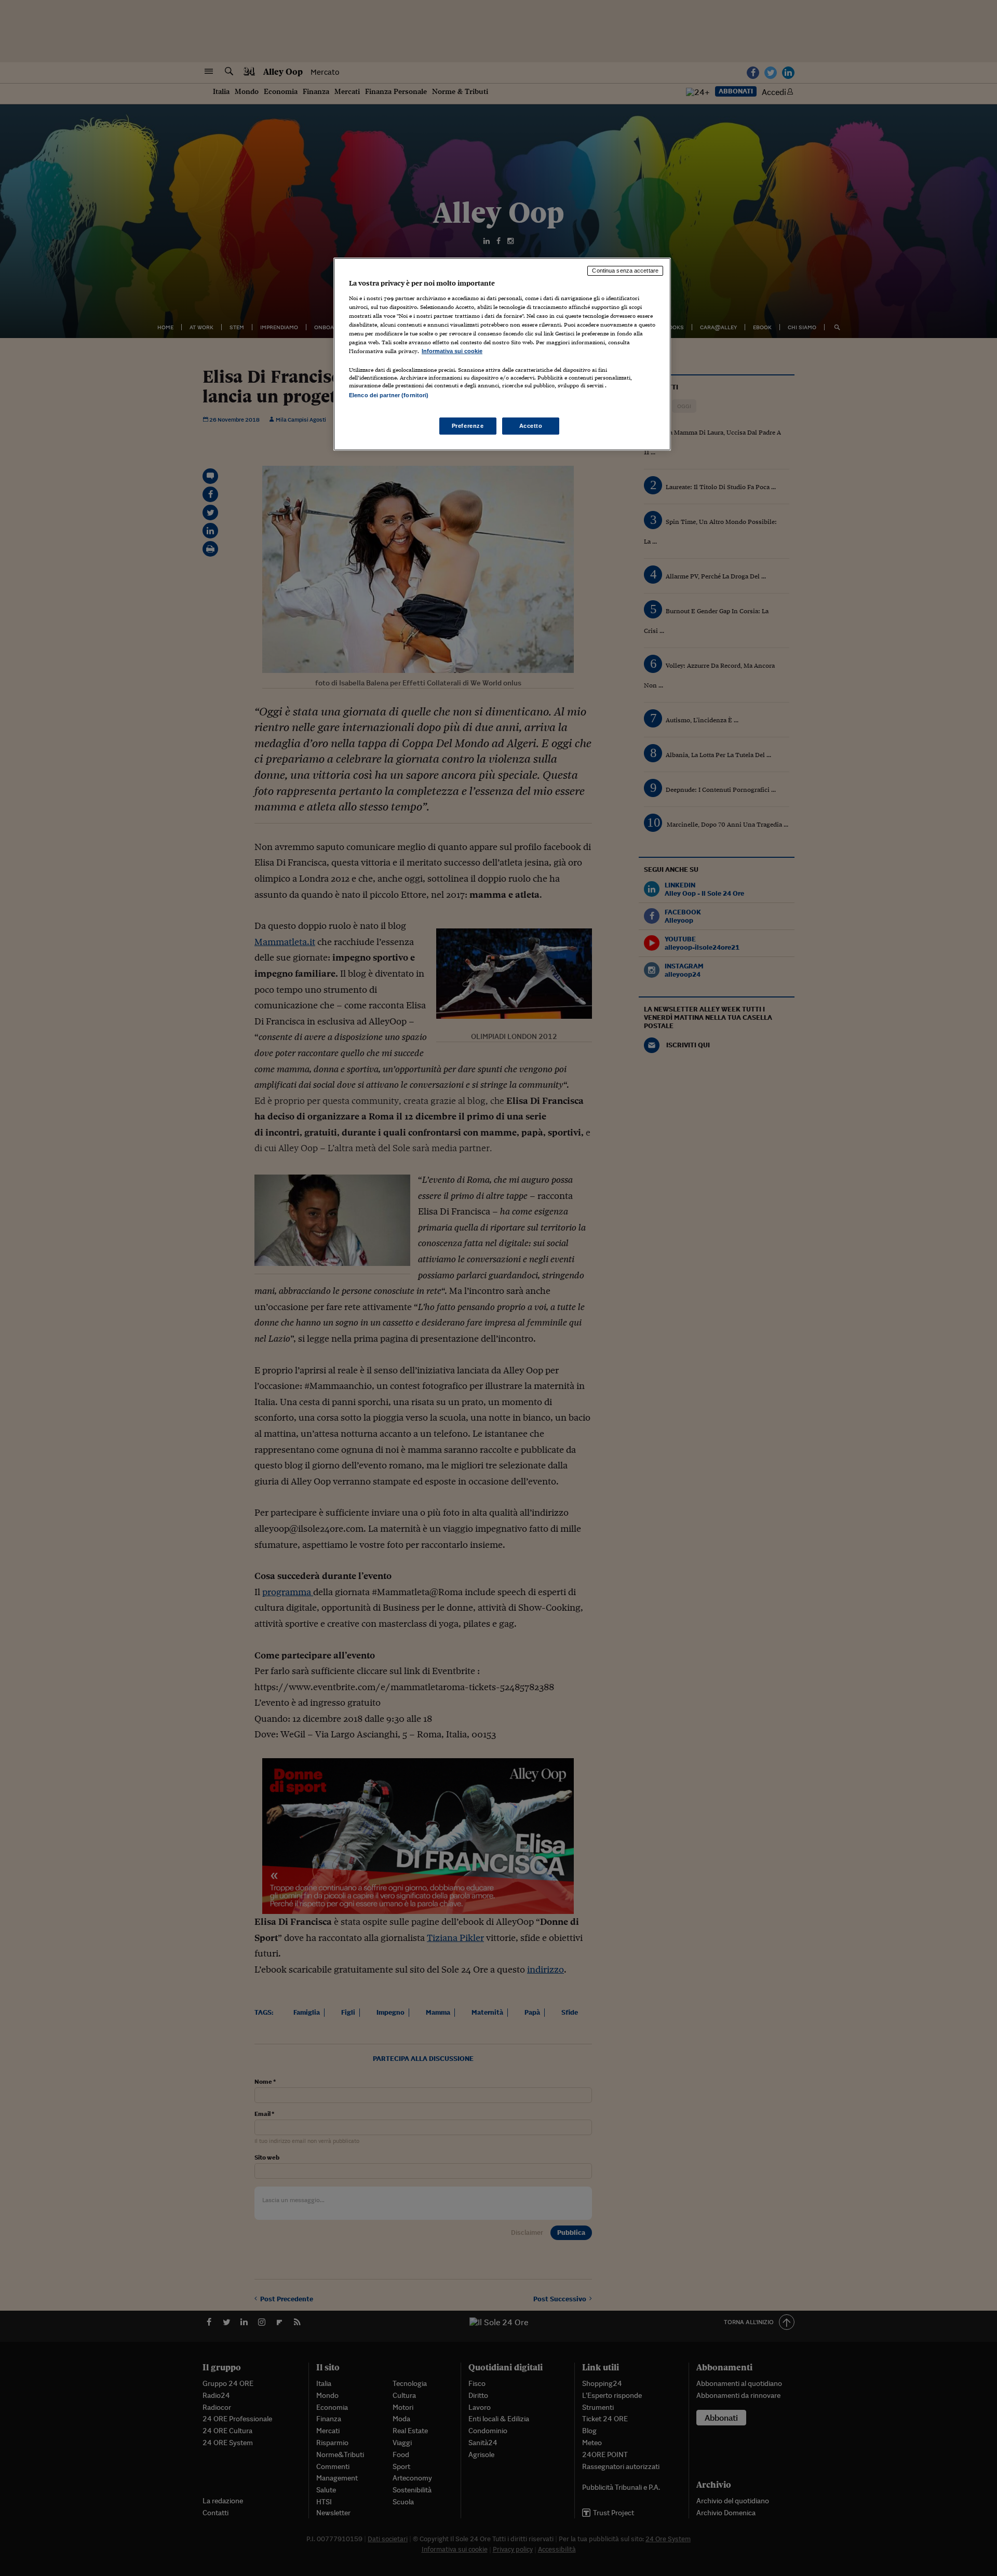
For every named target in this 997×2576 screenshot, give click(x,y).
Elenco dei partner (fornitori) (389, 395)
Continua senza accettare (625, 271)
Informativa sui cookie (452, 351)
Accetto (531, 426)
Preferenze (468, 426)
